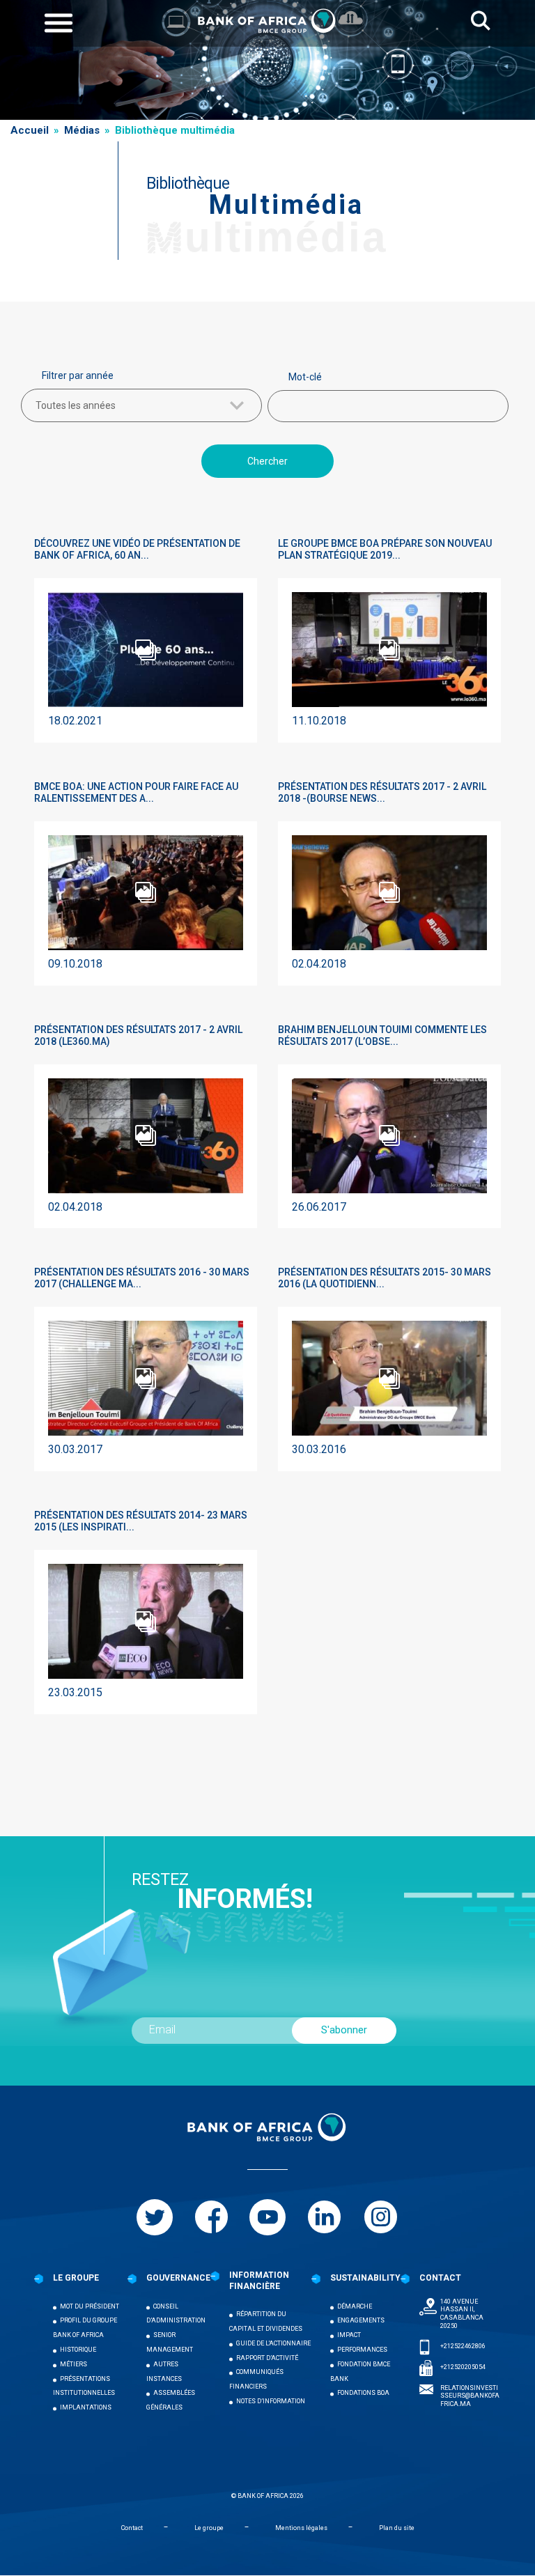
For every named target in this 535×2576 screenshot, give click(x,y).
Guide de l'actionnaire (273, 2343)
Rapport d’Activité (267, 2358)
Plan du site (397, 2528)
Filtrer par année (78, 375)
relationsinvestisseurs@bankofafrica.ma (470, 2396)
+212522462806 (463, 2346)
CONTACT (440, 2278)
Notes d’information (271, 2401)
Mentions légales (301, 2528)
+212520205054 (463, 2367)
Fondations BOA (363, 2393)
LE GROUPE (76, 2278)
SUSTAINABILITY (365, 2278)
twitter (155, 2217)
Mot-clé (305, 377)
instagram (380, 2217)
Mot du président (90, 2306)
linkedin (324, 2217)
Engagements (361, 2320)
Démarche (355, 2306)
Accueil (30, 130)
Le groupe (209, 2528)
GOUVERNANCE (178, 2278)
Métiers (73, 2364)
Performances (362, 2350)
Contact (132, 2528)
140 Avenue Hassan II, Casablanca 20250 (462, 2314)
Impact (349, 2335)
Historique (78, 2350)
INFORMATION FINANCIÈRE (259, 2281)
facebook (211, 2217)
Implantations (86, 2407)
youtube (267, 2217)
